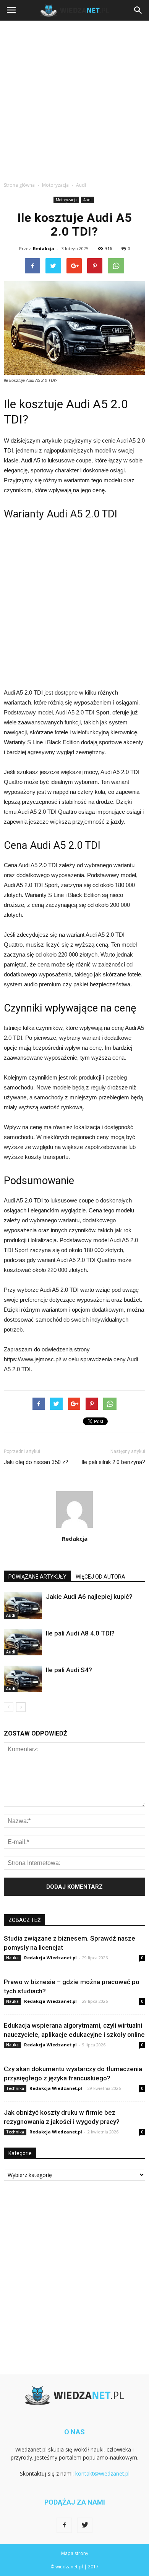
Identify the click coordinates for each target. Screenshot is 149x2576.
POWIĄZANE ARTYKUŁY (37, 1577)
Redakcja (44, 248)
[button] (138, 10)
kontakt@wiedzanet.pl (102, 2473)
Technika (15, 2088)
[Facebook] (64, 2525)
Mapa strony (75, 2553)
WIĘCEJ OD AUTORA (100, 1577)
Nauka (12, 1958)
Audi (87, 200)
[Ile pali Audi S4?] (23, 1679)
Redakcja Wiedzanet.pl (50, 1958)
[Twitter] (85, 2525)
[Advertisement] (74, 99)
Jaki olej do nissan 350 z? (36, 1462)
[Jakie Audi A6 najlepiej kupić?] (23, 1606)
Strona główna (19, 185)
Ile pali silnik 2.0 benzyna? (113, 1462)
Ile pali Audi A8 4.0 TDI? (80, 1633)
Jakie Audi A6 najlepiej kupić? (89, 1597)
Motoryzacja (66, 200)
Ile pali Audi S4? (69, 1670)
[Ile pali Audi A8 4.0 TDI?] (23, 1642)
